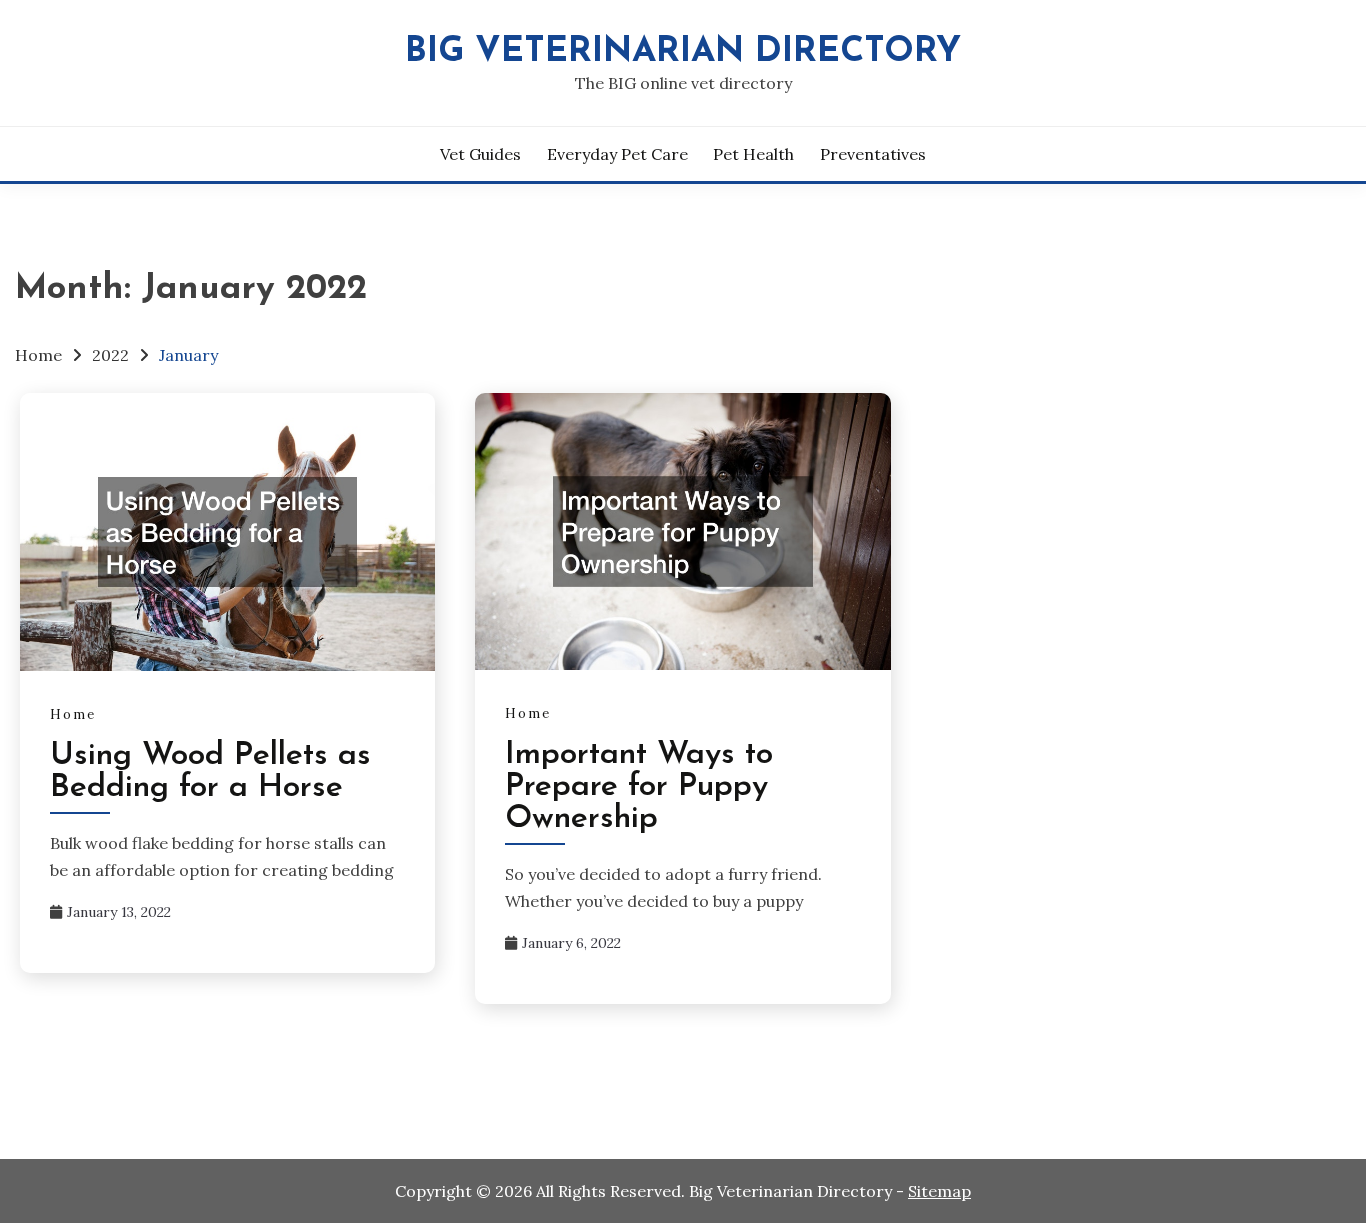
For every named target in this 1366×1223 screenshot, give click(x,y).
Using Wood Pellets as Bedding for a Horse (210, 772)
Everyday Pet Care (617, 154)
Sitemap (939, 1191)
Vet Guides (480, 154)
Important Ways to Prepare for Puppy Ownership (639, 787)
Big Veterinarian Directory (683, 52)
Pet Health (753, 154)
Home (73, 714)
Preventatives (873, 154)
